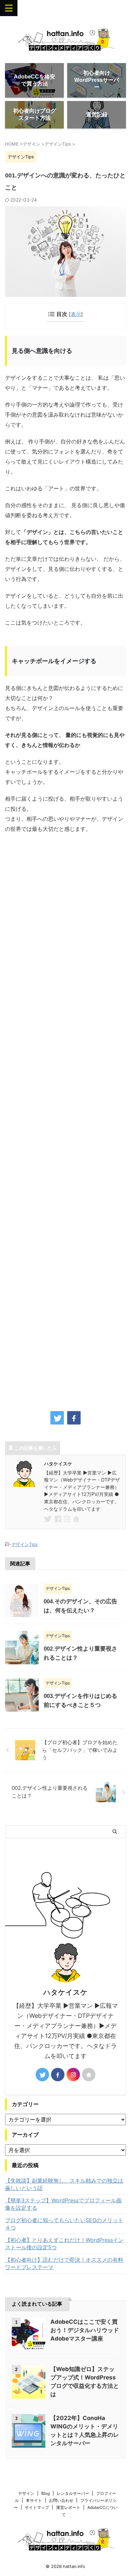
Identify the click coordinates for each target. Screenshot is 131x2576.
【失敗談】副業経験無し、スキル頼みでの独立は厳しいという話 (64, 2184)
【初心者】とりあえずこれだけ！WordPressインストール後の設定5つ (64, 2244)
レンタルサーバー (73, 2493)
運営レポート (68, 2507)
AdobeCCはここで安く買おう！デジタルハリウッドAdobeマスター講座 (85, 2330)
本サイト (34, 2500)
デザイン (26, 2493)
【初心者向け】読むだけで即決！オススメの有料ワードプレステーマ (64, 2263)
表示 (76, 314)
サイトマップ (37, 2507)
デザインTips (25, 1544)
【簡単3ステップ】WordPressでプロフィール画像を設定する (63, 2204)
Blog (46, 2493)
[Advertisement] (65, 1120)
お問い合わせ (61, 2500)
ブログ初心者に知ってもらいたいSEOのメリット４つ (64, 2224)
